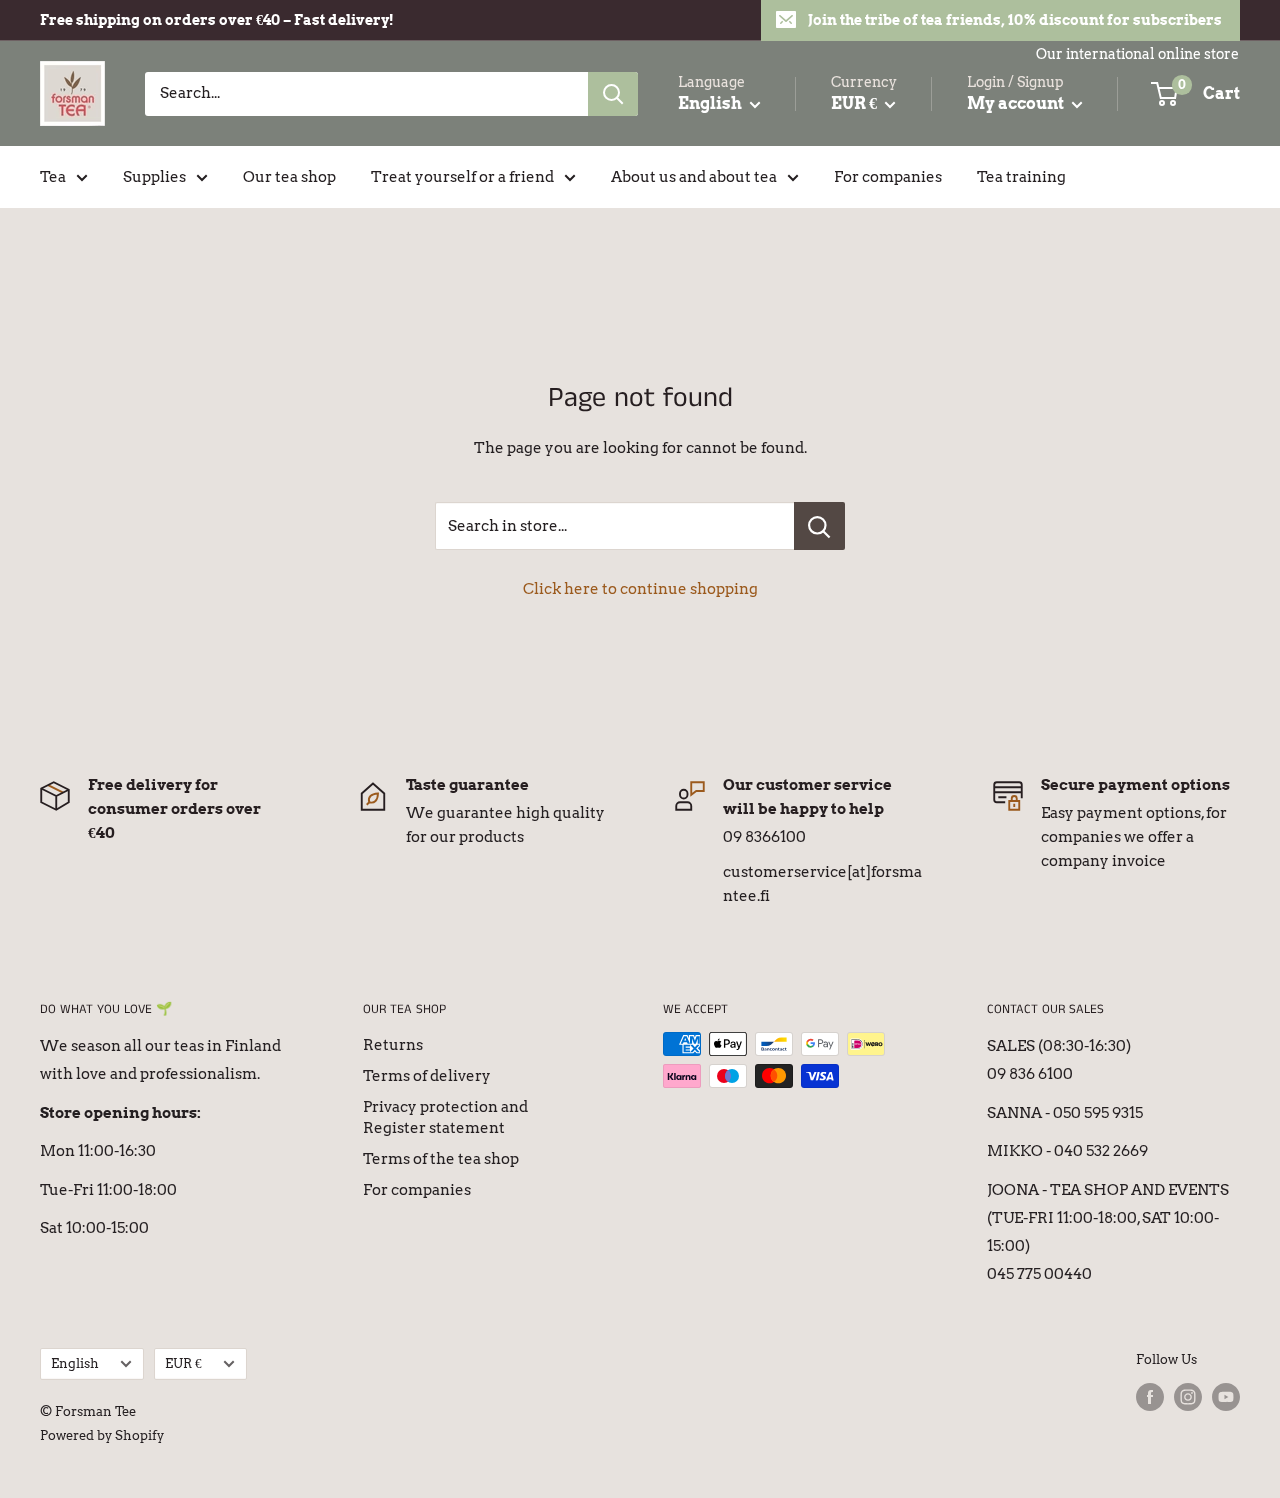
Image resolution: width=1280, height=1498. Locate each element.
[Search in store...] (819, 526)
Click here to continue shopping (640, 589)
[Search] (613, 94)
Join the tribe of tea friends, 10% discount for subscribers (1015, 20)
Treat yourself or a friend (462, 177)
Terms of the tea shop (441, 1159)
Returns (393, 1045)
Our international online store (1137, 54)
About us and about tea (694, 177)
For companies (888, 177)
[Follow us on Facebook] (1150, 1397)
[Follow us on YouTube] (1226, 1397)
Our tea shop (289, 177)
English (75, 1363)
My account (1017, 103)
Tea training (1021, 177)
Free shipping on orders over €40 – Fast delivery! (217, 20)
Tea (53, 177)
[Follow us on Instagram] (1188, 1397)
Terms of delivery (427, 1076)
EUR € (183, 1363)
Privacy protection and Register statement (445, 1117)
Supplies (154, 177)
